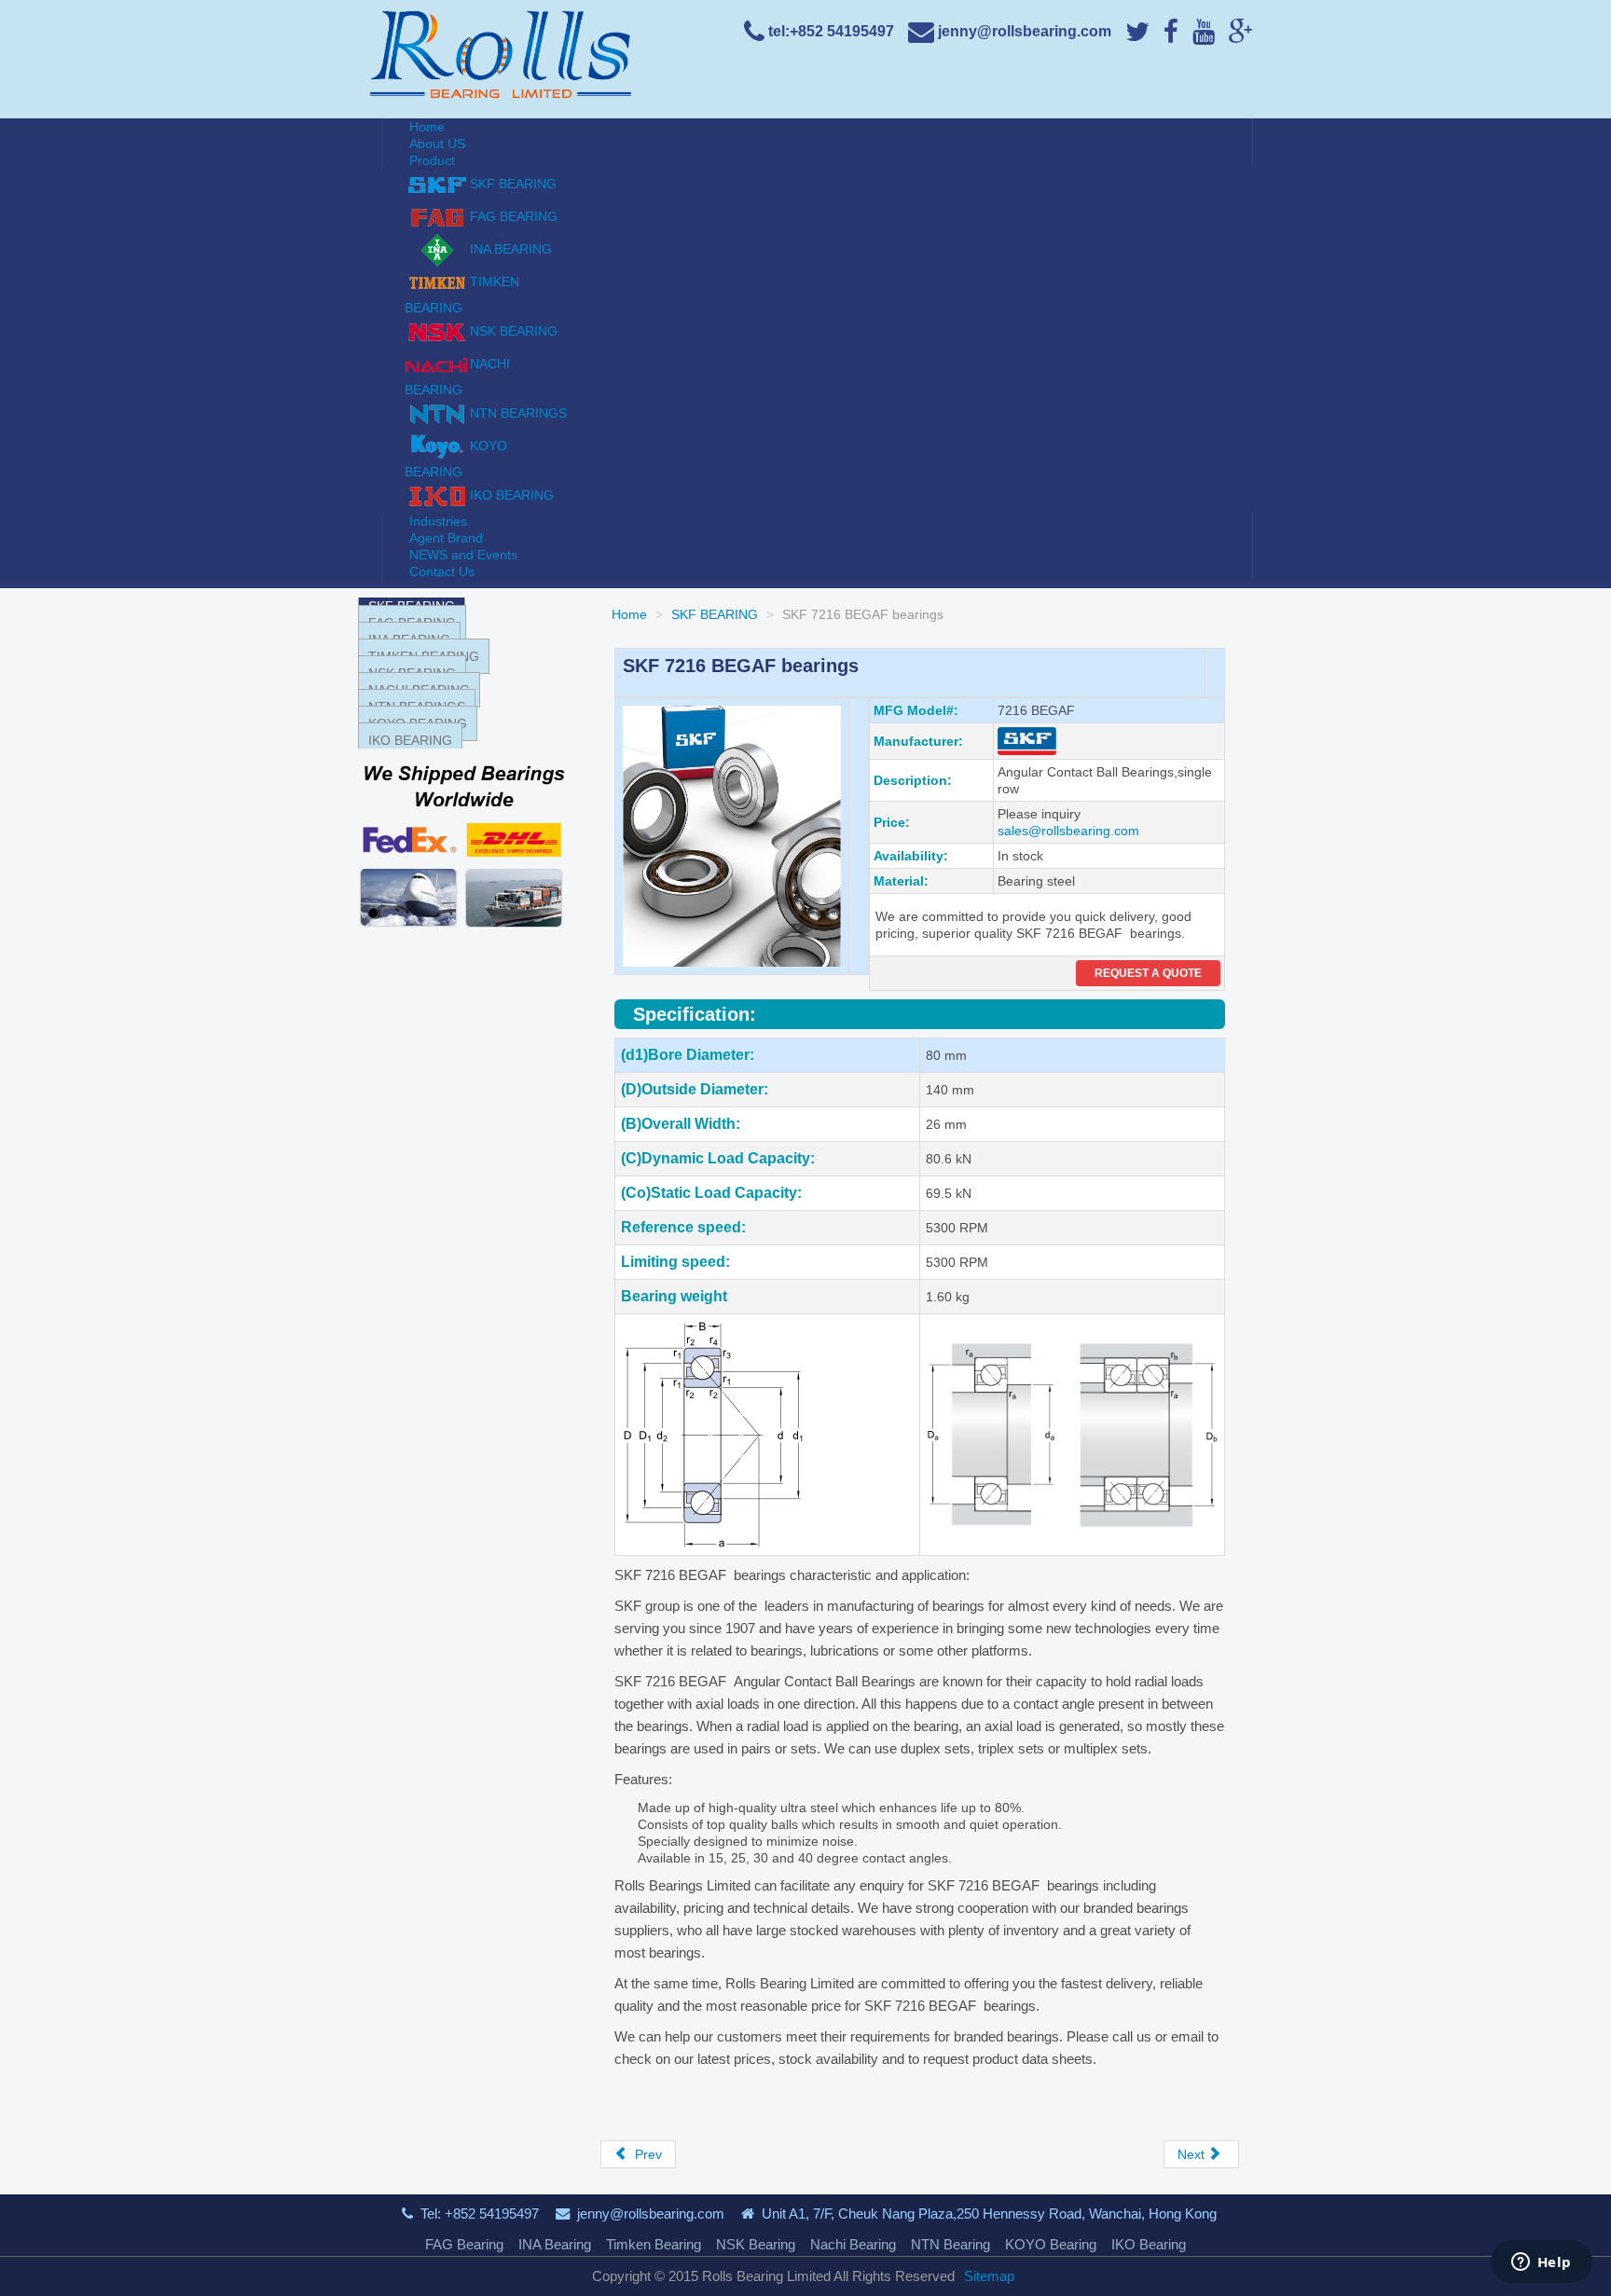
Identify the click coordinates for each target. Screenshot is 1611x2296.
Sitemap (989, 2276)
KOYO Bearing (1051, 2244)
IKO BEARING (410, 740)
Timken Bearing (654, 2244)
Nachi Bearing (853, 2244)
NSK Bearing (756, 2244)
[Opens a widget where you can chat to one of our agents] (1541, 2263)
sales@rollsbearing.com (1068, 831)
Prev (647, 2154)
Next (1193, 2154)
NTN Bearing (950, 2244)
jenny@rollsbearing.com (651, 2214)
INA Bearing (555, 2244)
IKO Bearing (1149, 2244)
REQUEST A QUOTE (1148, 973)
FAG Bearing (464, 2244)
